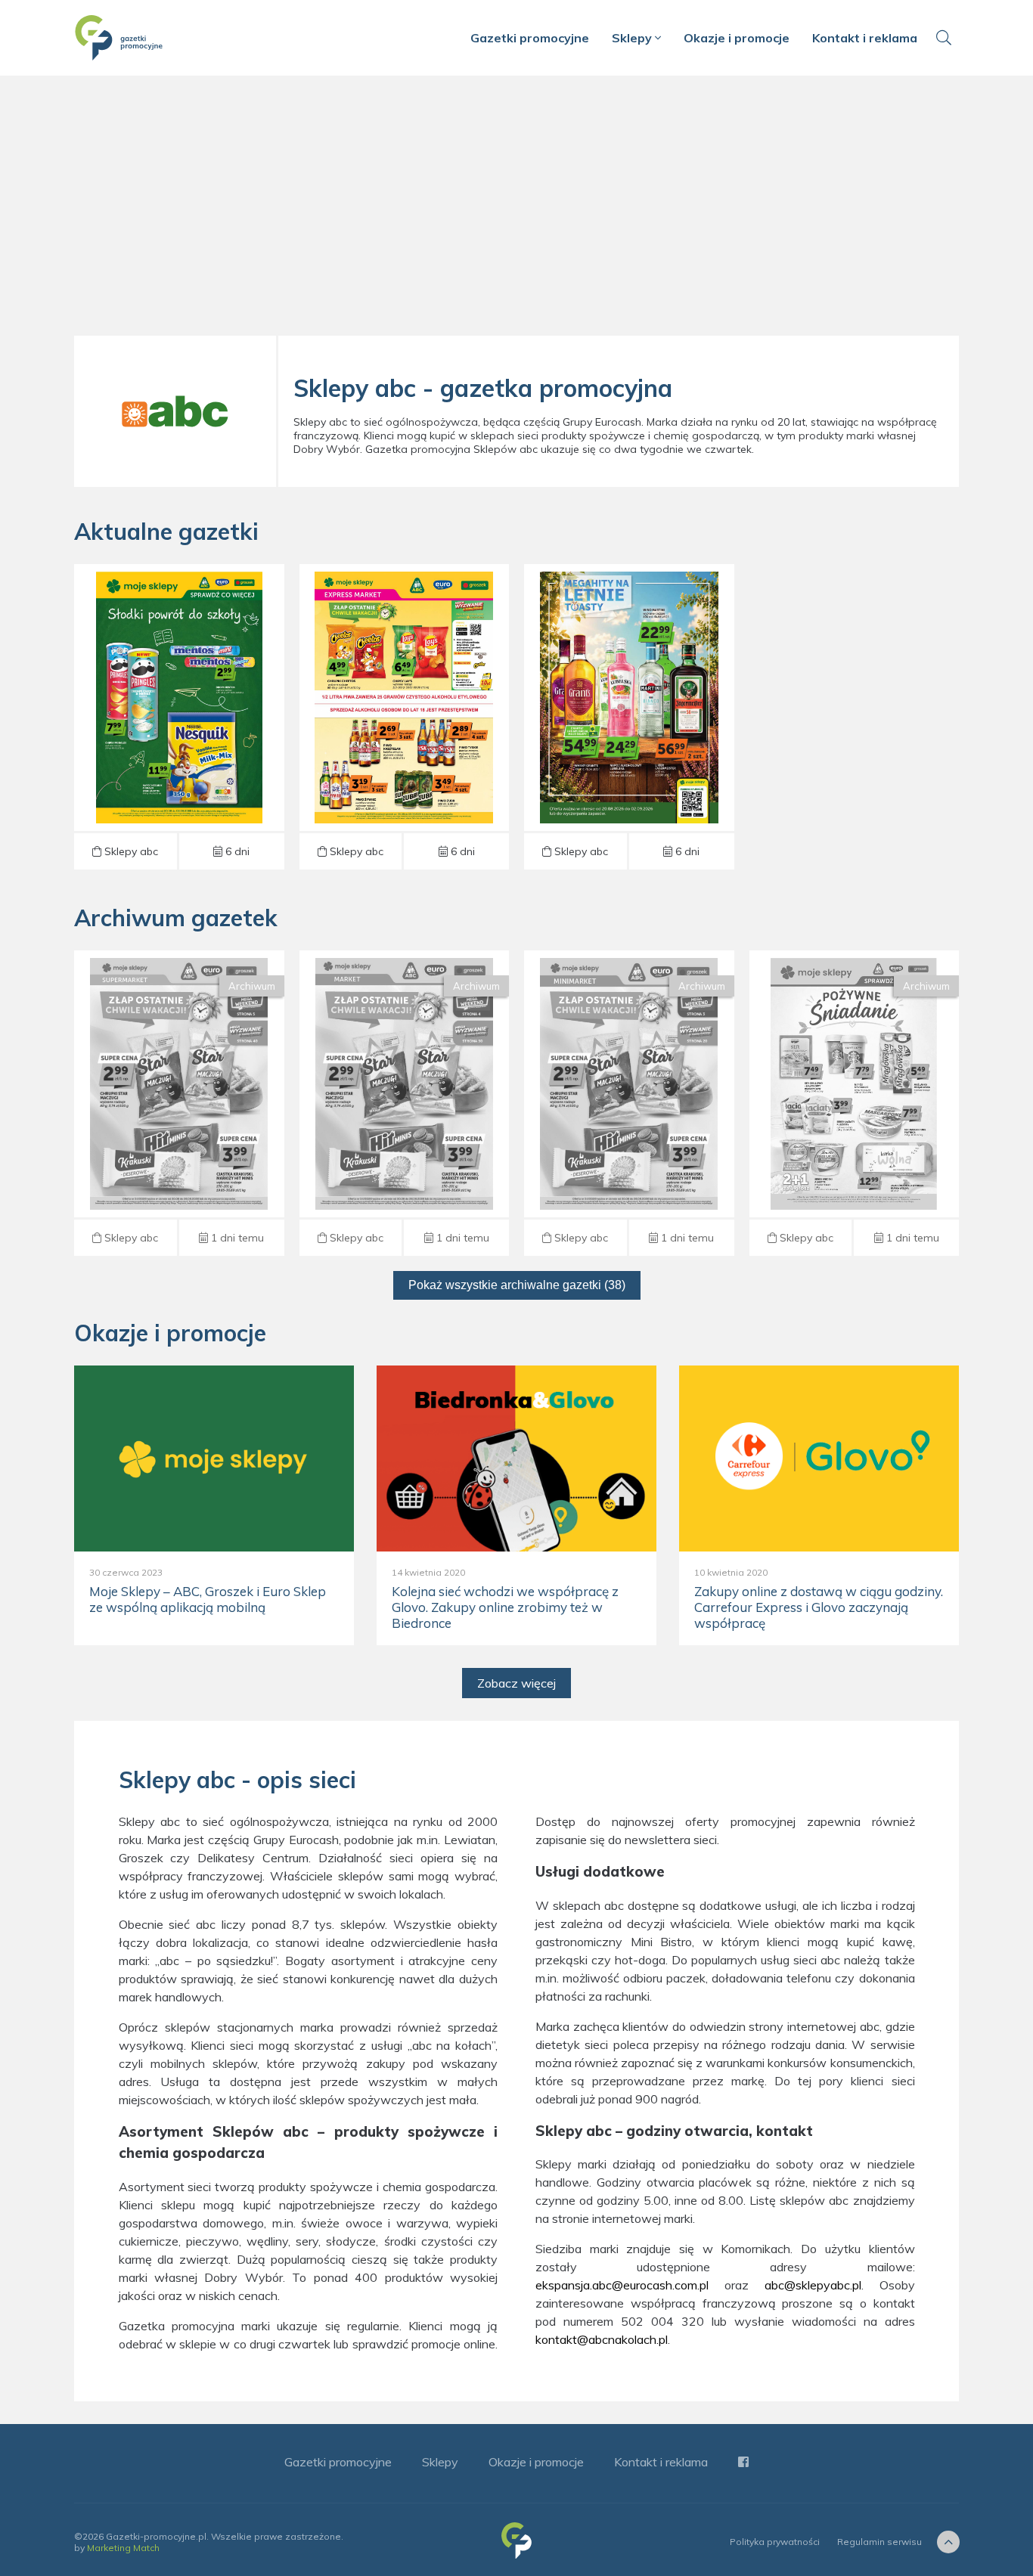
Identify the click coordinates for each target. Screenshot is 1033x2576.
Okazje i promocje (737, 38)
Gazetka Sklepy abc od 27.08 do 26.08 (179, 1103)
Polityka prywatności (775, 2542)
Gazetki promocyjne (530, 38)
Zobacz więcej (516, 1683)
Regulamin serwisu (879, 2542)
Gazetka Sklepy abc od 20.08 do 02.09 (179, 717)
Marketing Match (123, 2548)
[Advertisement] (516, 212)
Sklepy (633, 38)
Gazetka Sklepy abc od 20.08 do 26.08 (629, 1103)
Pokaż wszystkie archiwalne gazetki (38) (517, 1285)
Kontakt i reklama (865, 38)
